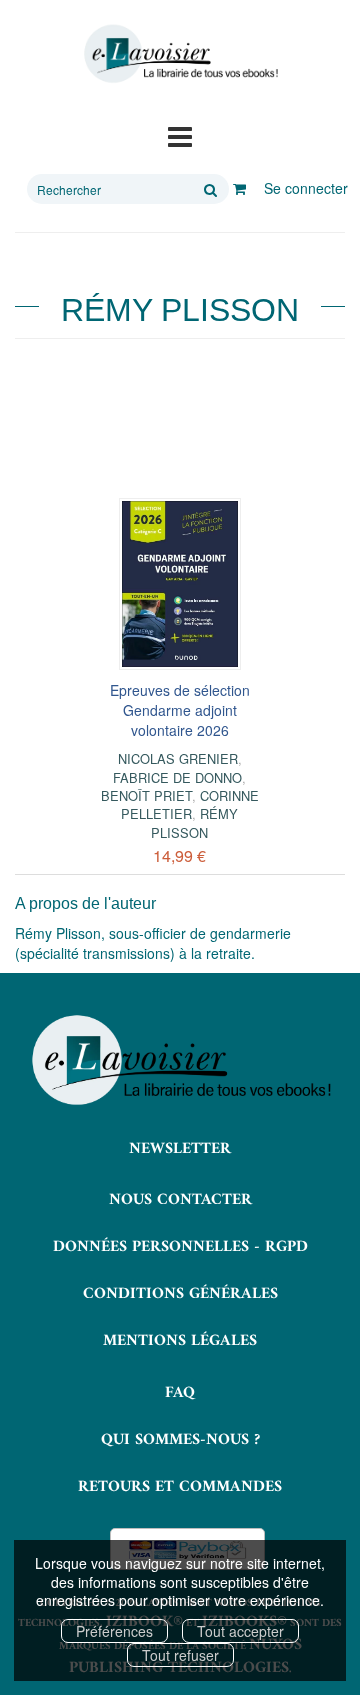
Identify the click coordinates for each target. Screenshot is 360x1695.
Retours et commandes (180, 1487)
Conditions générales (180, 1294)
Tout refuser (180, 1655)
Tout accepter (240, 1631)
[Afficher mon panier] (239, 188)
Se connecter (306, 188)
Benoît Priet (146, 795)
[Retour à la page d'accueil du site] (180, 54)
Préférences (114, 1631)
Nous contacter (180, 1200)
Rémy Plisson (194, 822)
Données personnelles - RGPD (180, 1247)
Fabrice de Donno (177, 777)
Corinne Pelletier (190, 804)
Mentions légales (180, 1341)
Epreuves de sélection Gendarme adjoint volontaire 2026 (180, 710)
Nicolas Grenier (178, 758)
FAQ (180, 1393)
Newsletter (180, 1149)
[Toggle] (180, 135)
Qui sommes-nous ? (180, 1440)
